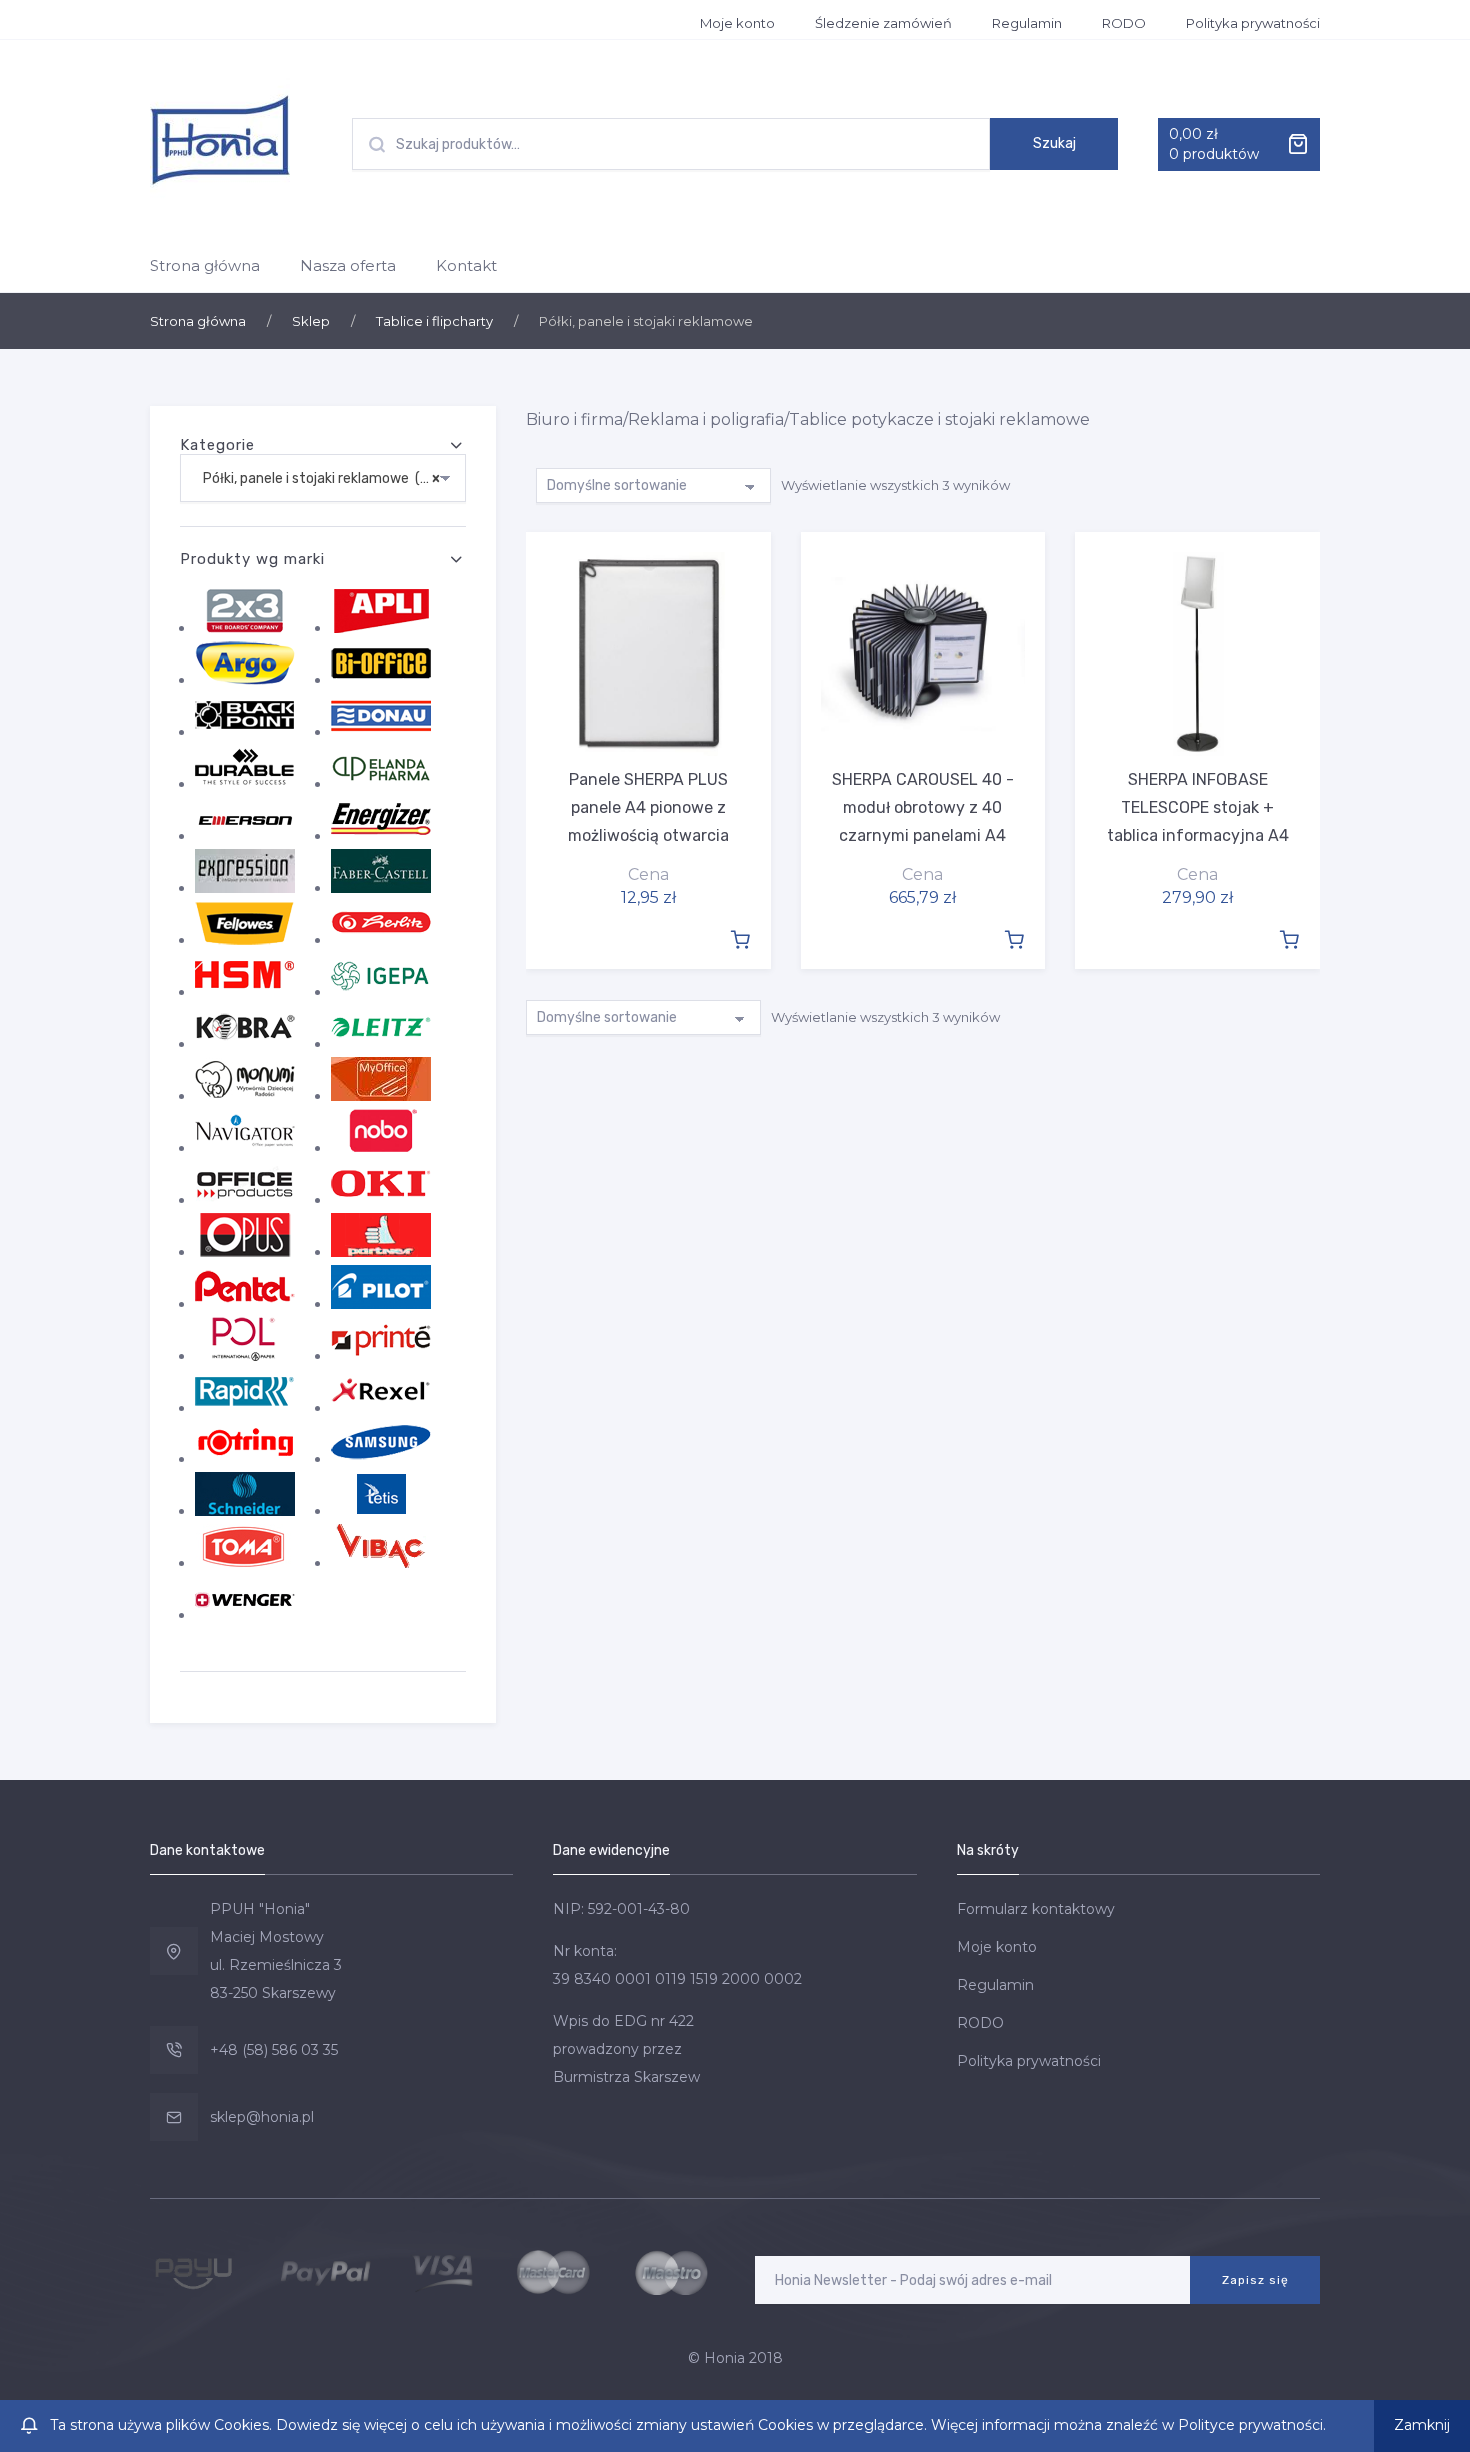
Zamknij (1422, 2425)
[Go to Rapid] (245, 1408)
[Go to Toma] (245, 1563)
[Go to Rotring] (245, 1459)
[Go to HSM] (245, 992)
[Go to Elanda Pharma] (381, 784)
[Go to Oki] (381, 1200)
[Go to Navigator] (245, 1148)
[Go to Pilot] (381, 1304)
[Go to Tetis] (381, 1511)
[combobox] (323, 478)
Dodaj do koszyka (740, 938)
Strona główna (205, 265)
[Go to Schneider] (245, 1511)
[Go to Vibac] (381, 1563)
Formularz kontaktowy (1036, 1909)
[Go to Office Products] (245, 1200)
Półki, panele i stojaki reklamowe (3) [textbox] (317, 478)
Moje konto (737, 23)
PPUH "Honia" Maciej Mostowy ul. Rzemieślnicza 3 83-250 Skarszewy (276, 1951)
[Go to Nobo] (381, 1148)
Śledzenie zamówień (883, 23)
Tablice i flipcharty (434, 321)
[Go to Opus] (245, 1252)
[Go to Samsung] (381, 1459)
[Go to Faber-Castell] (381, 888)
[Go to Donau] (381, 732)
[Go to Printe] (381, 1356)
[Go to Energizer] (381, 836)
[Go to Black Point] (245, 732)
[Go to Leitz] (381, 1044)
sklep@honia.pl (262, 2117)
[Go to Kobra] (245, 1044)
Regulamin (1027, 23)
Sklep (311, 321)
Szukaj (1054, 143)
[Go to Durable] (245, 784)
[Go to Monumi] (245, 1096)
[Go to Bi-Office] (381, 680)
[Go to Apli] (381, 628)
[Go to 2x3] (245, 628)
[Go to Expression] (245, 888)
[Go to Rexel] (381, 1408)
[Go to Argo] (245, 680)
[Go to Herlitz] (381, 940)
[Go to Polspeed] (245, 1356)
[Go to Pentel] (245, 1304)
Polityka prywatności (1253, 23)
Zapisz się (1255, 2280)
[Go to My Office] (381, 1096)
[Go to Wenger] (245, 1615)
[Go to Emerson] (245, 836)
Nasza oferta (348, 265)
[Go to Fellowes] (245, 940)
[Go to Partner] (381, 1252)
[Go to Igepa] (381, 992)
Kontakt (466, 265)
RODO (1124, 23)
